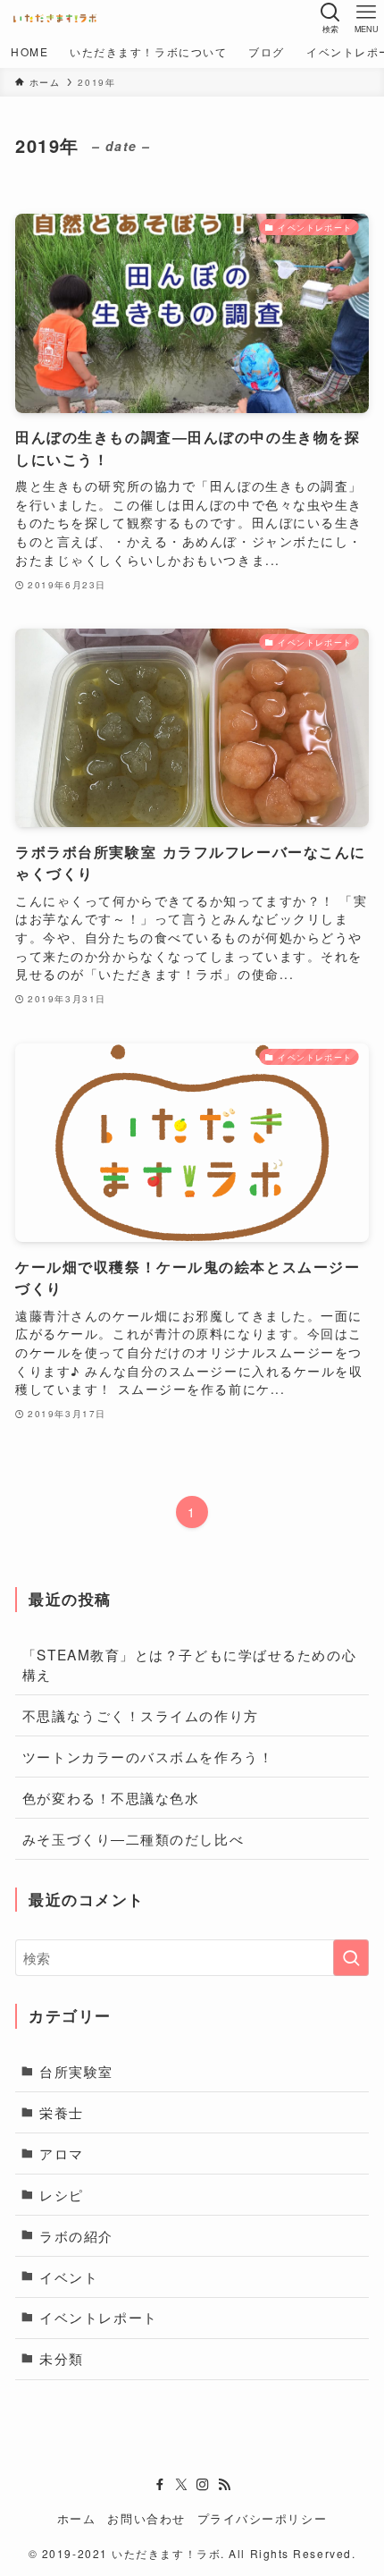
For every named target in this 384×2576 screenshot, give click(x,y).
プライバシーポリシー (262, 2518)
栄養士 (62, 2112)
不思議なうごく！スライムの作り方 (141, 1715)
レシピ (62, 2194)
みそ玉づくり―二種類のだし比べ (133, 1838)
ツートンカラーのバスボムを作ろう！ (148, 1756)
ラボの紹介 (76, 2235)
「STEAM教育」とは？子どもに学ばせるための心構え (189, 1664)
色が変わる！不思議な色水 (111, 1797)
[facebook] (160, 2485)
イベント (69, 2276)
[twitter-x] (181, 2485)
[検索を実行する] (351, 1958)
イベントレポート (98, 2317)
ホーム (77, 2518)
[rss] (224, 2485)
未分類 (62, 2358)
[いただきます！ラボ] (55, 18)
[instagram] (203, 2485)
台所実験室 (76, 2071)
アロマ (62, 2153)
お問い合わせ (146, 2518)
